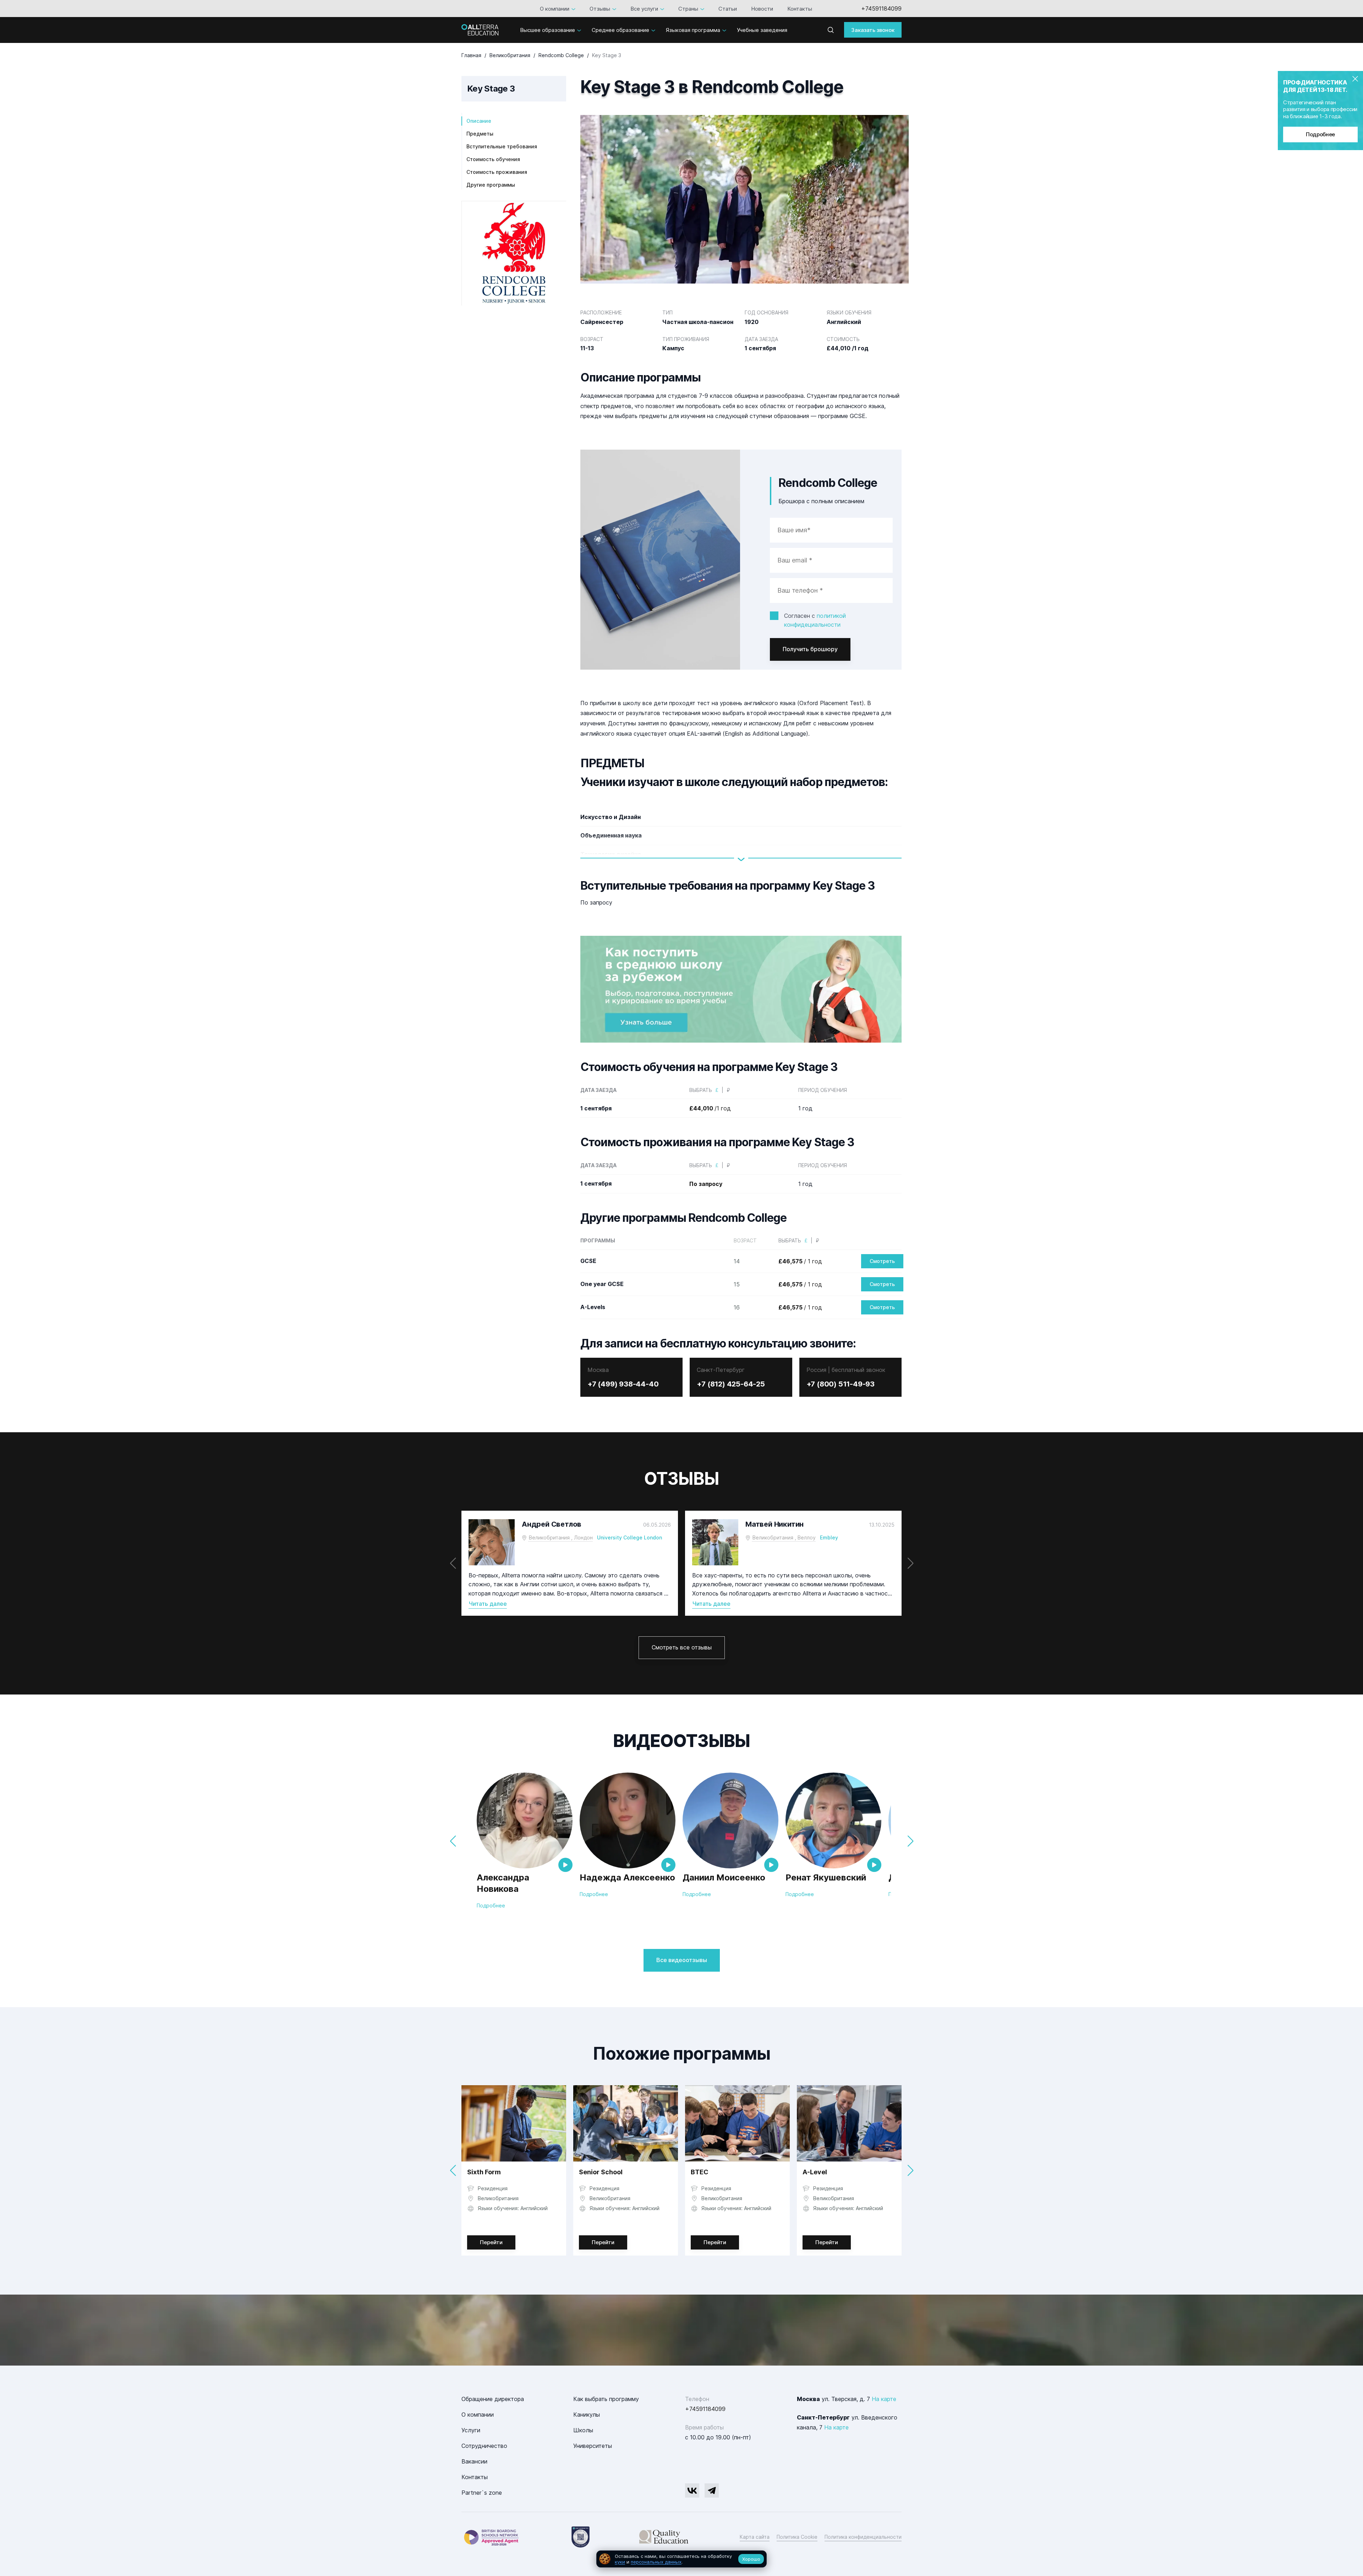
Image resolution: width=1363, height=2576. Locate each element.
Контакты (800, 9)
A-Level (815, 2172)
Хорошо (751, 2559)
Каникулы (587, 2415)
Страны (688, 9)
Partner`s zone (482, 2493)
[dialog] (681, 2559)
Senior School (601, 2172)
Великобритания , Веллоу (784, 1537)
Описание (479, 121)
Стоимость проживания (497, 172)
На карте (884, 2399)
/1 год (710, 1108)
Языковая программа (693, 30)
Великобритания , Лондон (561, 1537)
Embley (829, 1537)
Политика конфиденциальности (863, 2537)
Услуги (471, 2430)
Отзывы (600, 9)
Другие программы (491, 185)
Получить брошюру (810, 649)
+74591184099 (881, 9)
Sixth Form (484, 2172)
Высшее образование (548, 30)
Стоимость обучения (493, 159)
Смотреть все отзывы (682, 1647)
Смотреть (882, 1261)
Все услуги (644, 9)
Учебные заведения (762, 30)
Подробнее (1320, 134)
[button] (910, 1563)
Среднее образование (620, 30)
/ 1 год (800, 1261)
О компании (555, 9)
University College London (630, 1537)
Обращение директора (493, 2399)
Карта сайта (755, 2537)
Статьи (728, 9)
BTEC (700, 2172)
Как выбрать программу (606, 2399)
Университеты (593, 2446)
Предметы (480, 134)
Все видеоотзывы (682, 1960)
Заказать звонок (873, 30)
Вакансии (474, 2461)
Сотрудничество (484, 2446)
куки (620, 2562)
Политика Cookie (797, 2537)
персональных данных (656, 2562)
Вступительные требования (502, 146)
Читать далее (488, 1604)
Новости (762, 9)
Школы (583, 2430)
